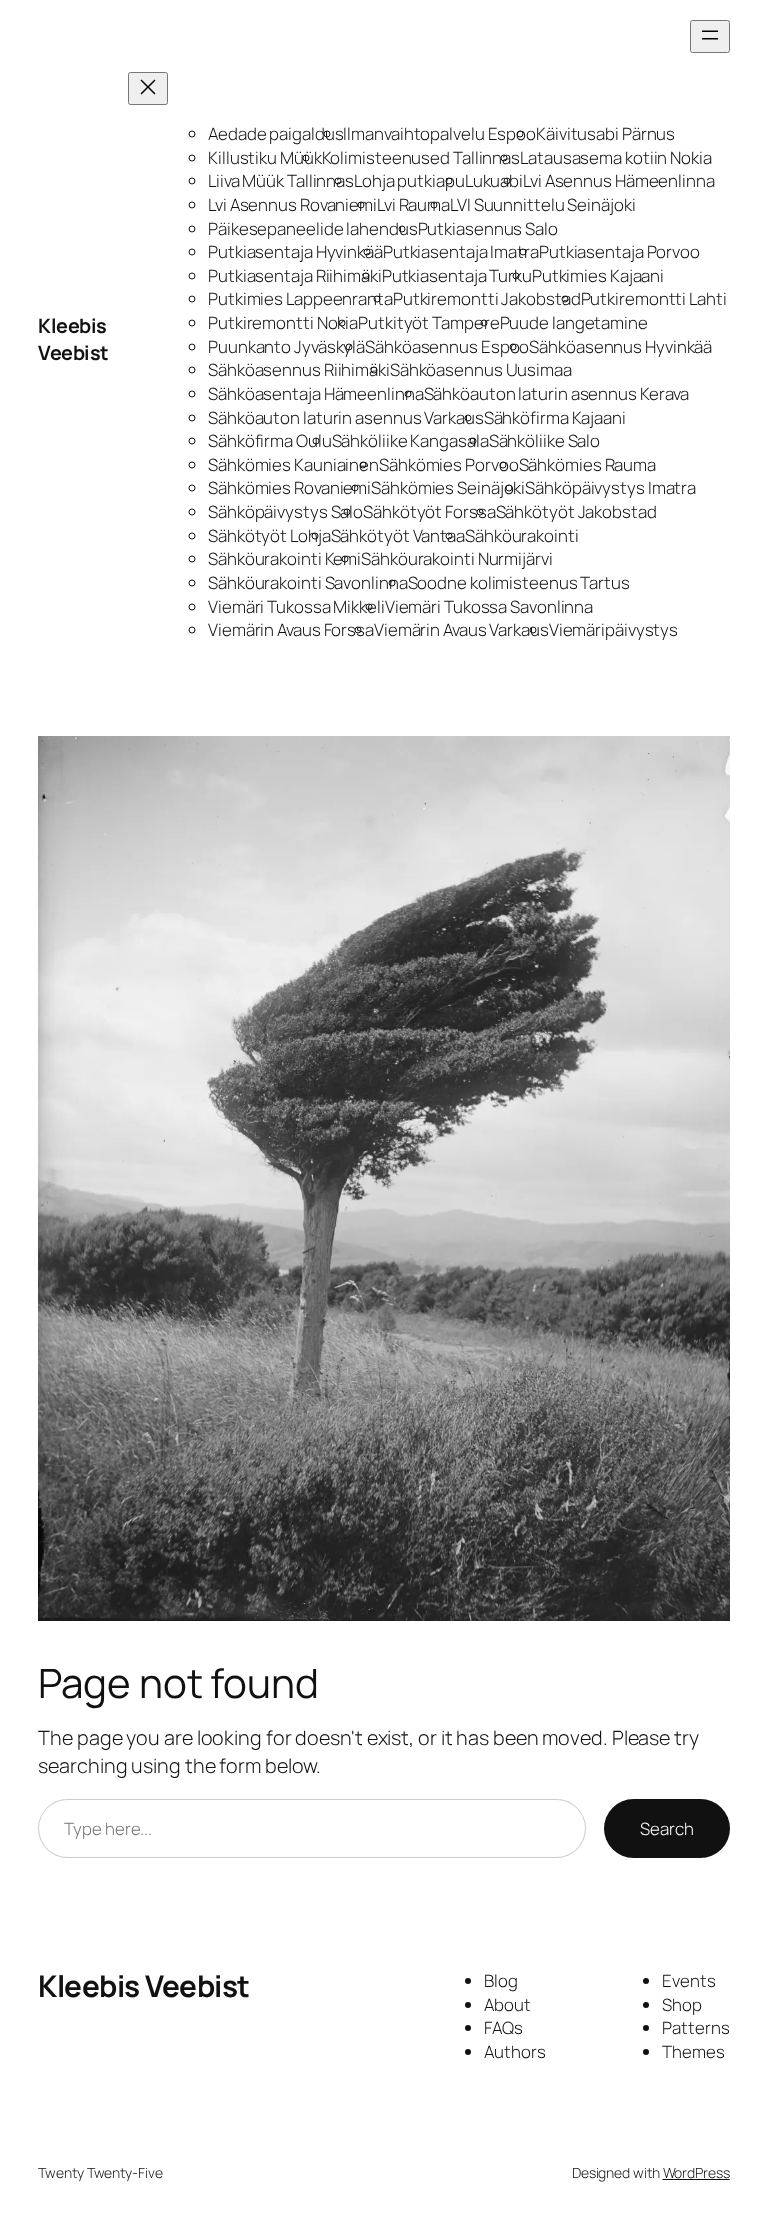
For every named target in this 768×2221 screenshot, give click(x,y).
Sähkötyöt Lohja (269, 535)
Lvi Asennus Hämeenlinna (619, 180)
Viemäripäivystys (613, 629)
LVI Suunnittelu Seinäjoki (543, 204)
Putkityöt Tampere (428, 322)
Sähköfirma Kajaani (555, 417)
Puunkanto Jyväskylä (286, 346)
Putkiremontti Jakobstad (487, 298)
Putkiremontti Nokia (283, 322)
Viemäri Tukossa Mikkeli (296, 606)
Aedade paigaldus (275, 133)
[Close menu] (148, 88)
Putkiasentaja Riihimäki (295, 275)
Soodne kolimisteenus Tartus (519, 582)
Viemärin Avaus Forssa (291, 629)
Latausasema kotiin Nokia (616, 157)
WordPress (696, 2172)
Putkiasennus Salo (488, 228)
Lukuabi (494, 180)
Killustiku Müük (265, 157)
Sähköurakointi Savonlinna (308, 582)
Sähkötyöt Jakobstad (576, 511)
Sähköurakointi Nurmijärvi (457, 558)
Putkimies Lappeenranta (300, 298)
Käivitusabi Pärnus (605, 133)
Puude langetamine (574, 322)
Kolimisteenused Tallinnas (421, 157)
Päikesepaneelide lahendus (313, 228)
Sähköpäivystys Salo (285, 511)
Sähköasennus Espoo (447, 346)
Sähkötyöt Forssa (429, 511)
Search (666, 1828)
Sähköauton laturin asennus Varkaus (346, 417)
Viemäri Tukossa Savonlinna (489, 606)
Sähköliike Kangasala (410, 440)
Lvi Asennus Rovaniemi (292, 204)
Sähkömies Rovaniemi (289, 487)
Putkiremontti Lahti (654, 298)
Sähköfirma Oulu (270, 440)
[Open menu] (710, 36)
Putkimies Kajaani (598, 275)
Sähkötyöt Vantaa (398, 535)
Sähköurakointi (522, 535)
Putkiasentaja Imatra (461, 251)
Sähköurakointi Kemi (284, 558)
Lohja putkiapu (409, 180)
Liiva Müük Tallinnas (281, 180)
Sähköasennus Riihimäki (299, 369)
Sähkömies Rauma (588, 464)
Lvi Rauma (413, 204)
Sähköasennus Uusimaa (481, 369)
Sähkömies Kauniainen (293, 464)
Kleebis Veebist (73, 339)
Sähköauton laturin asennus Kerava (557, 393)
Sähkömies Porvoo (448, 464)
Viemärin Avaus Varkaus (461, 629)
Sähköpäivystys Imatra (610, 487)
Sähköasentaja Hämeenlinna (316, 393)
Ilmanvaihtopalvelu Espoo (439, 133)
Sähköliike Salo (545, 440)
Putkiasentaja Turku (457, 275)
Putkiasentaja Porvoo (619, 251)
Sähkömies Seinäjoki (448, 487)
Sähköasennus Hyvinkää (620, 346)
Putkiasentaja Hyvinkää (295, 251)
